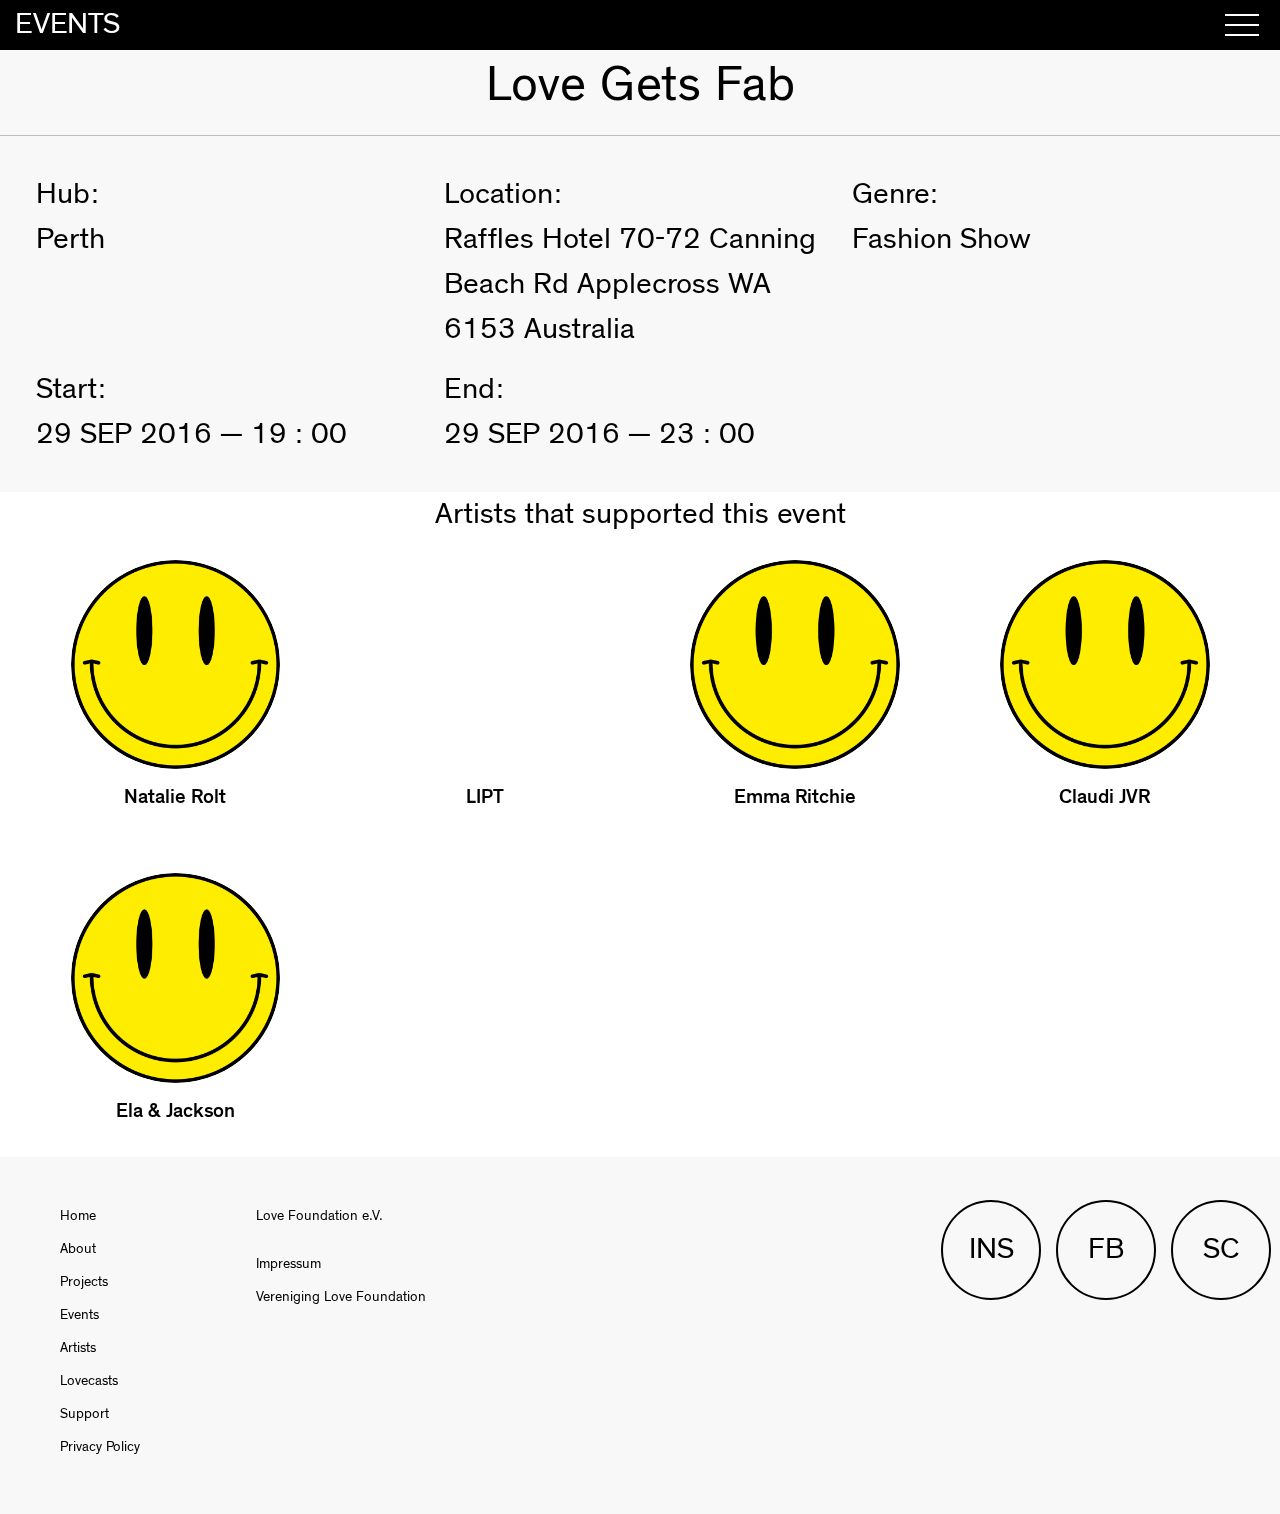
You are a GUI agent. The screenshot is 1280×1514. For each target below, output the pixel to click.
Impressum (288, 1264)
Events (79, 1315)
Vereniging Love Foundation (341, 1297)
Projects (84, 1282)
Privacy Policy (100, 1447)
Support (84, 1414)
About (78, 1249)
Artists (78, 1348)
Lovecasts (89, 1381)
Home (78, 1216)
